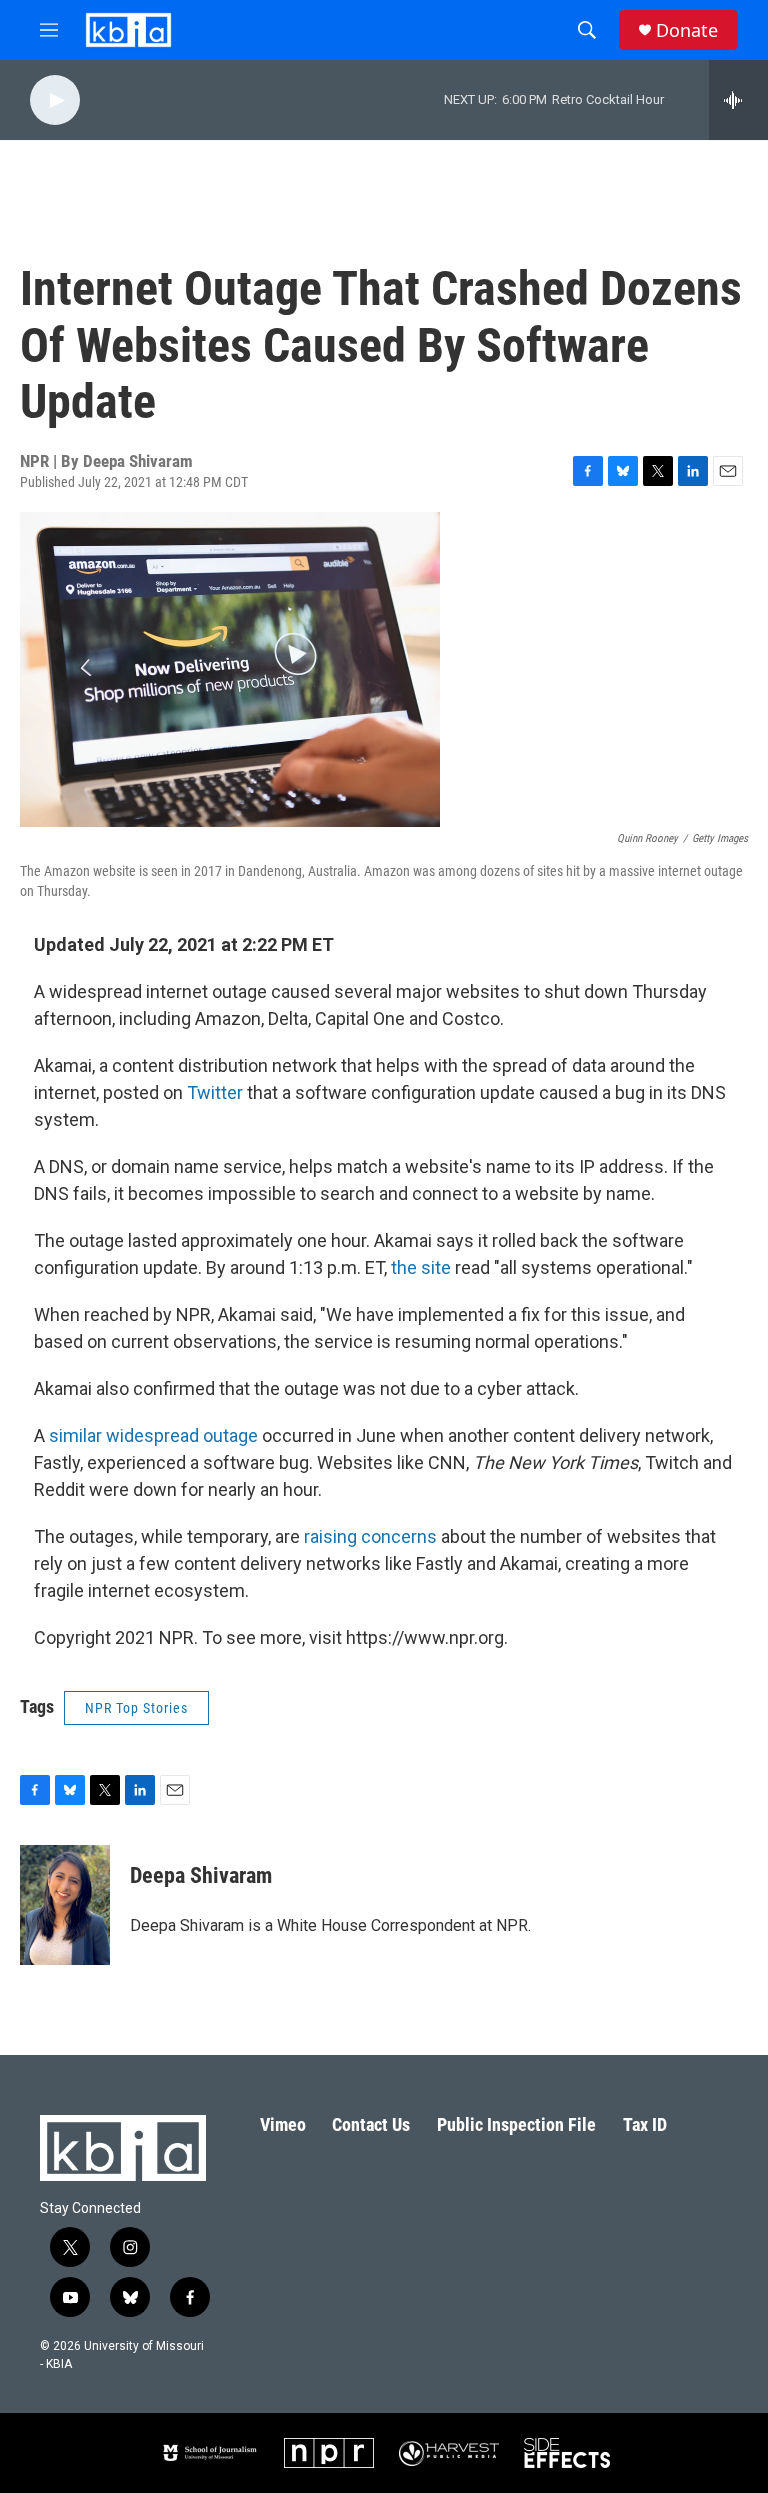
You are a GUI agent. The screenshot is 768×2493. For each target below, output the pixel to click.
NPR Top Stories (136, 1708)
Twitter (215, 1092)
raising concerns (370, 1536)
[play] (55, 100)
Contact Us (371, 2124)
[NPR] (329, 2453)
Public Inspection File (516, 2124)
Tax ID (645, 2124)
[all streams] (738, 100)
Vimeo (283, 2124)
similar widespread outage (153, 1435)
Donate (687, 30)
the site (421, 1267)
